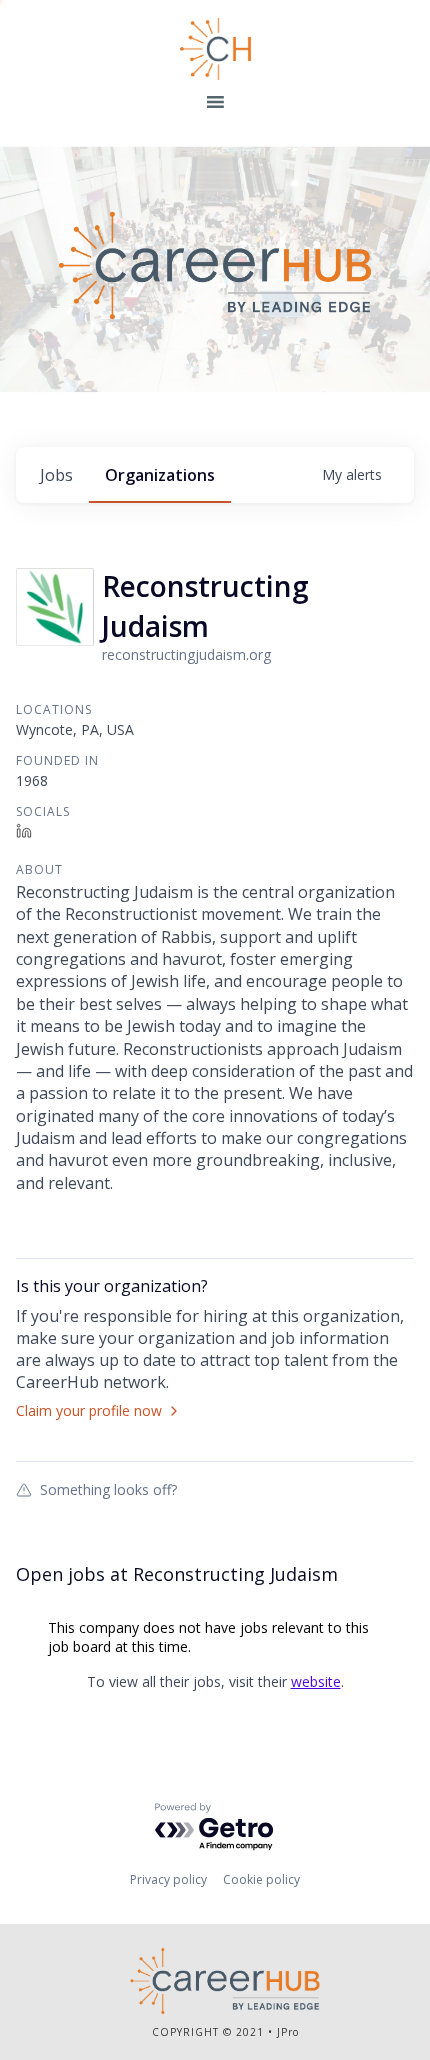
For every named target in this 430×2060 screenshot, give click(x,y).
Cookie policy (261, 1879)
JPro (288, 2032)
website (316, 1681)
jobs (56, 475)
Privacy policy (168, 1879)
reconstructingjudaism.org (186, 654)
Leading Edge (215, 49)
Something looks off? (108, 1489)
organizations (160, 475)
